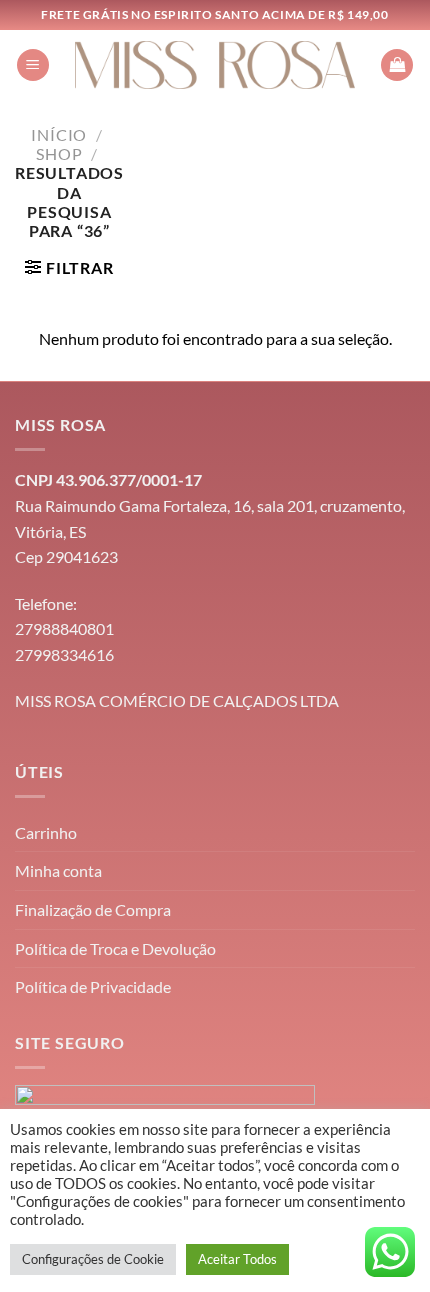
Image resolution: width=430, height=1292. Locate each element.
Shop (59, 153)
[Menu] (33, 65)
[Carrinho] (397, 65)
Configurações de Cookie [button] (93, 1259)
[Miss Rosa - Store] (215, 65)
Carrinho (46, 832)
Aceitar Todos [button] (237, 1259)
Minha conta (58, 870)
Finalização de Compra (93, 909)
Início (59, 134)
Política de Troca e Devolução (115, 948)
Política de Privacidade (93, 986)
